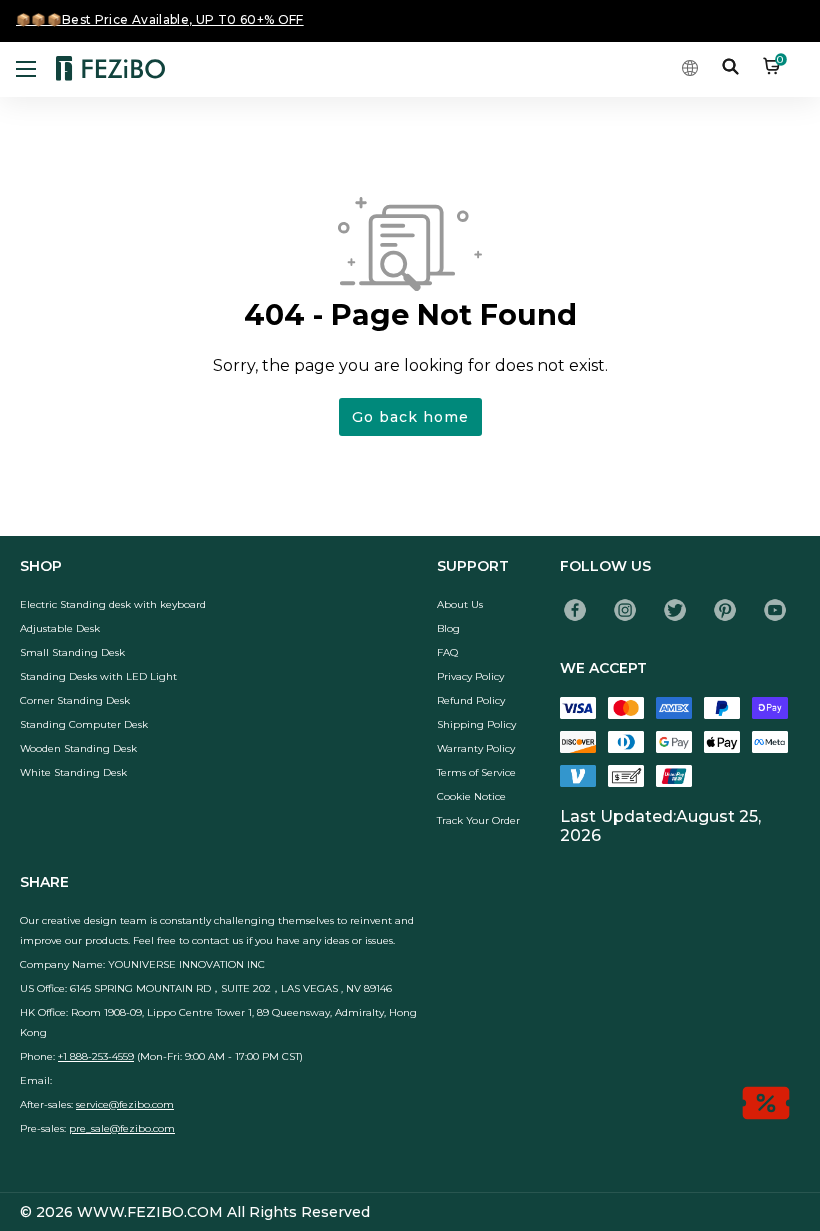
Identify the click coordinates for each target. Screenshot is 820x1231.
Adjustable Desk (60, 628)
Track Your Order (478, 820)
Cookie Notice (471, 796)
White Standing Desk (73, 772)
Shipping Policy (476, 724)
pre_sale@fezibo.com (122, 1128)
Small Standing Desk (72, 652)
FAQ (447, 652)
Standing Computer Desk (84, 724)
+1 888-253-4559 (96, 1056)
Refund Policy (471, 700)
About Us (460, 604)
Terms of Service (476, 772)
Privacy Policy (470, 676)
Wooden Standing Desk (78, 748)
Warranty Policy (476, 748)
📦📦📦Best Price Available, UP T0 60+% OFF (160, 19)
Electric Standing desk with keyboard (113, 604)
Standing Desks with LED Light (98, 676)
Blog (448, 628)
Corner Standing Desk (75, 700)
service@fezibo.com (125, 1104)
